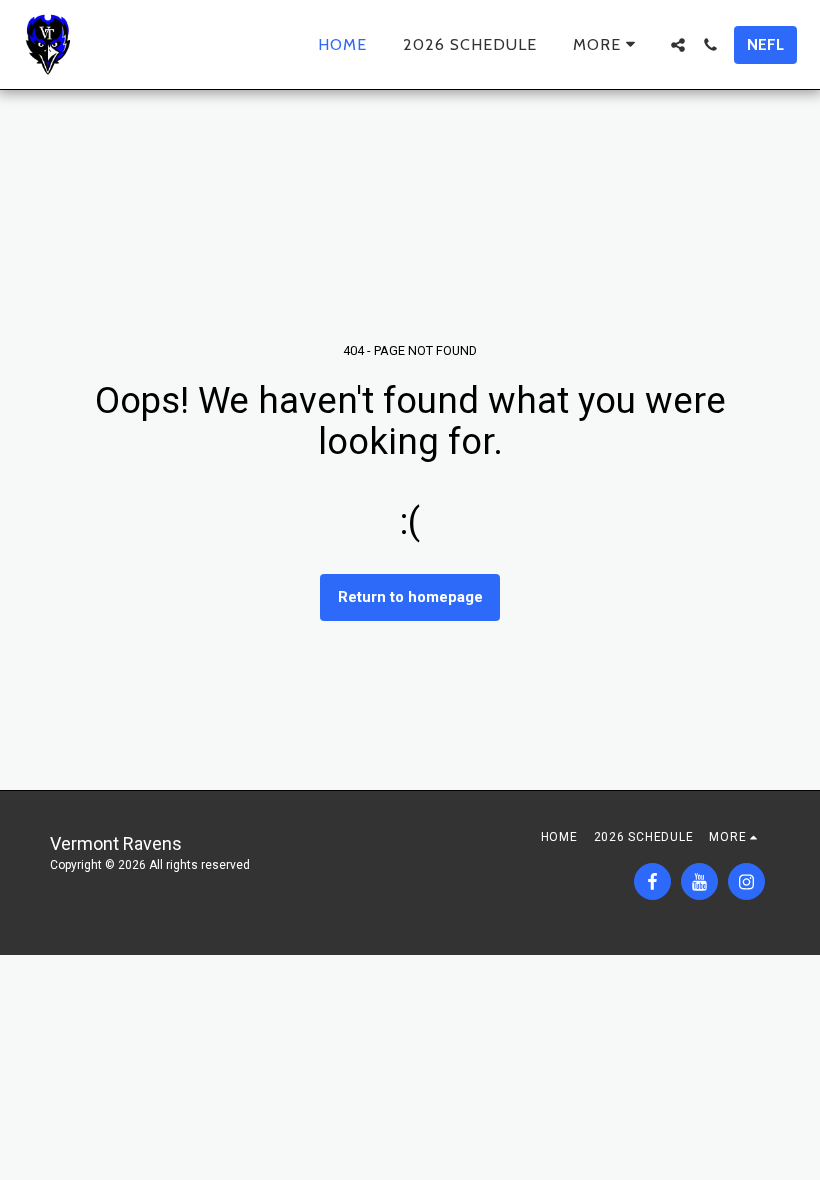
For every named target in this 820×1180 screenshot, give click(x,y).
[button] (678, 45)
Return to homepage (410, 597)
